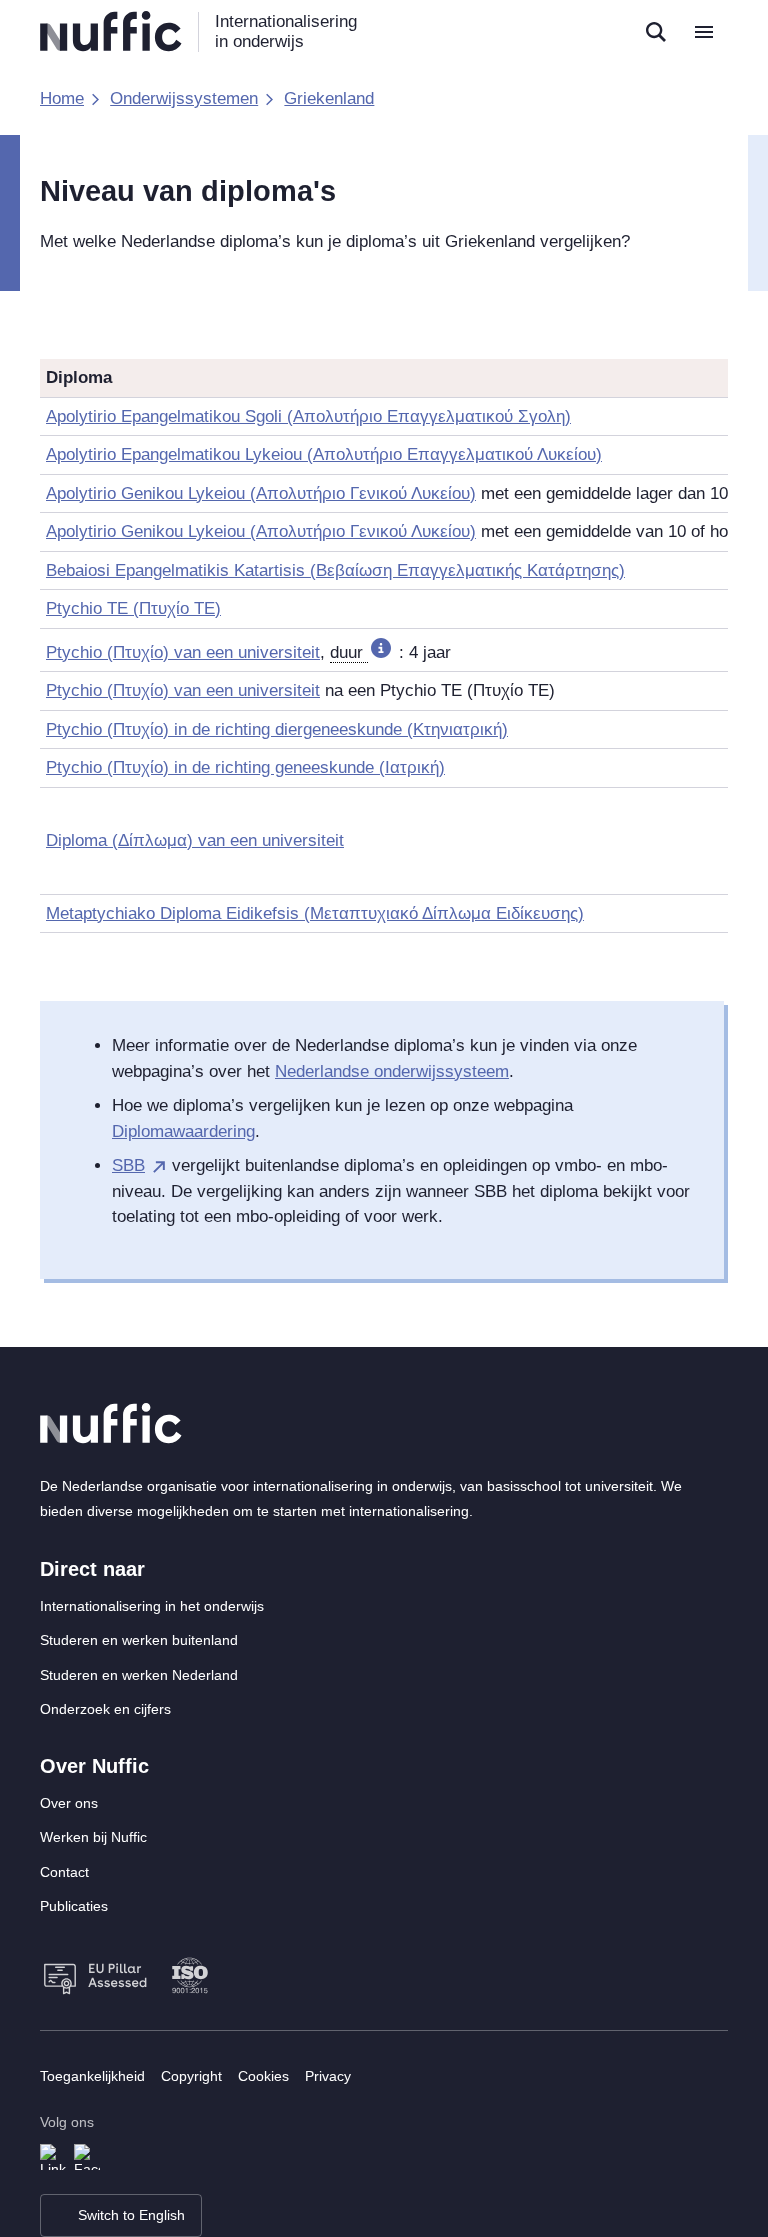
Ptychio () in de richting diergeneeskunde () (277, 729)
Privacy (328, 2076)
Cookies (263, 2076)
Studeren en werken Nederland (139, 1675)
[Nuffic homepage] (111, 31)
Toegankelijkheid (92, 2076)
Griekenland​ (329, 98)
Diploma (195, 840)
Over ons (69, 1803)
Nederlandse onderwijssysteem (392, 1071)
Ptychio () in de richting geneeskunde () (245, 767)
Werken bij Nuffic (93, 1837)
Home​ (62, 98)
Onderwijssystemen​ (184, 98)
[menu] (704, 32)
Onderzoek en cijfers (105, 1709)
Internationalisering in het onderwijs (152, 1606)
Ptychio (183, 690)
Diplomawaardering (183, 1131)
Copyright (191, 2076)
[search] (656, 32)
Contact (64, 1872)
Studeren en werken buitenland (139, 1640)
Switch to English (131, 2215)
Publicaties (74, 1906)
